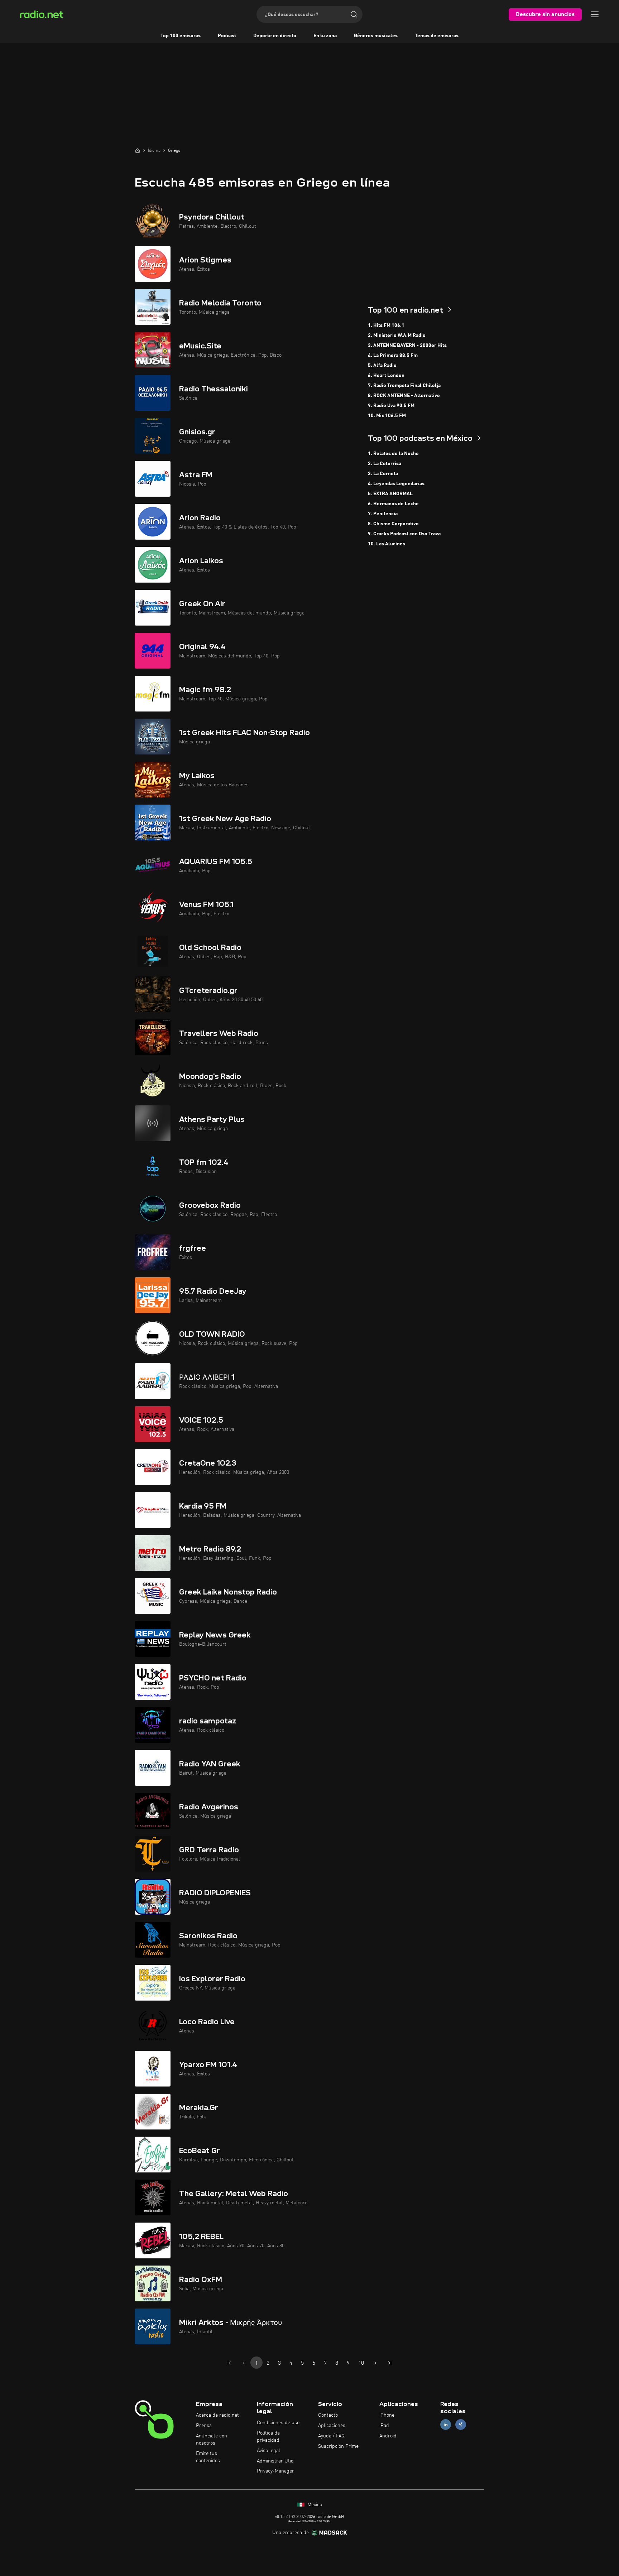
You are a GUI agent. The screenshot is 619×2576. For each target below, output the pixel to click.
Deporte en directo (275, 36)
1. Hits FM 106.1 (386, 325)
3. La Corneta (383, 474)
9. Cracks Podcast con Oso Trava (404, 534)
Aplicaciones (332, 2426)
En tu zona (325, 36)
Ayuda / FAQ (331, 2436)
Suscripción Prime (338, 2446)
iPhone (387, 2415)
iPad (384, 2426)
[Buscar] (354, 14)
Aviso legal (268, 2451)
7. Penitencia (383, 514)
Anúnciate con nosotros (212, 2440)
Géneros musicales (376, 36)
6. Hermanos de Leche (393, 504)
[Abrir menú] (595, 14)
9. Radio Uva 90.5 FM (391, 406)
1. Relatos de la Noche (393, 454)
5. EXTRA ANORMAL (390, 494)
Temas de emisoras (437, 36)
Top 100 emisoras (181, 36)
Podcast (227, 36)
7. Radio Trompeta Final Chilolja (404, 386)
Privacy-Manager (275, 2471)
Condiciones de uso (278, 2423)
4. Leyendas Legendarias (396, 484)
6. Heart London (386, 376)
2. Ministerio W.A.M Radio (397, 336)
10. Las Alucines (387, 544)
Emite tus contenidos (208, 2457)
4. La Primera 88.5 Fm (393, 356)
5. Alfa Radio (382, 366)
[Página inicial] (138, 150)
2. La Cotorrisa (385, 464)
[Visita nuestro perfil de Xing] (461, 2425)
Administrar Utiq (275, 2461)
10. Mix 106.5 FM (387, 416)
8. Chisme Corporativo (393, 524)
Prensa (204, 2426)
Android (388, 2436)
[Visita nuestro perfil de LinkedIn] (446, 2425)
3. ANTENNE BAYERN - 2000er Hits (407, 346)
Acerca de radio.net (217, 2415)
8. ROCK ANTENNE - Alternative (404, 396)
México (314, 2505)
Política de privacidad (268, 2437)
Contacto (328, 2415)
